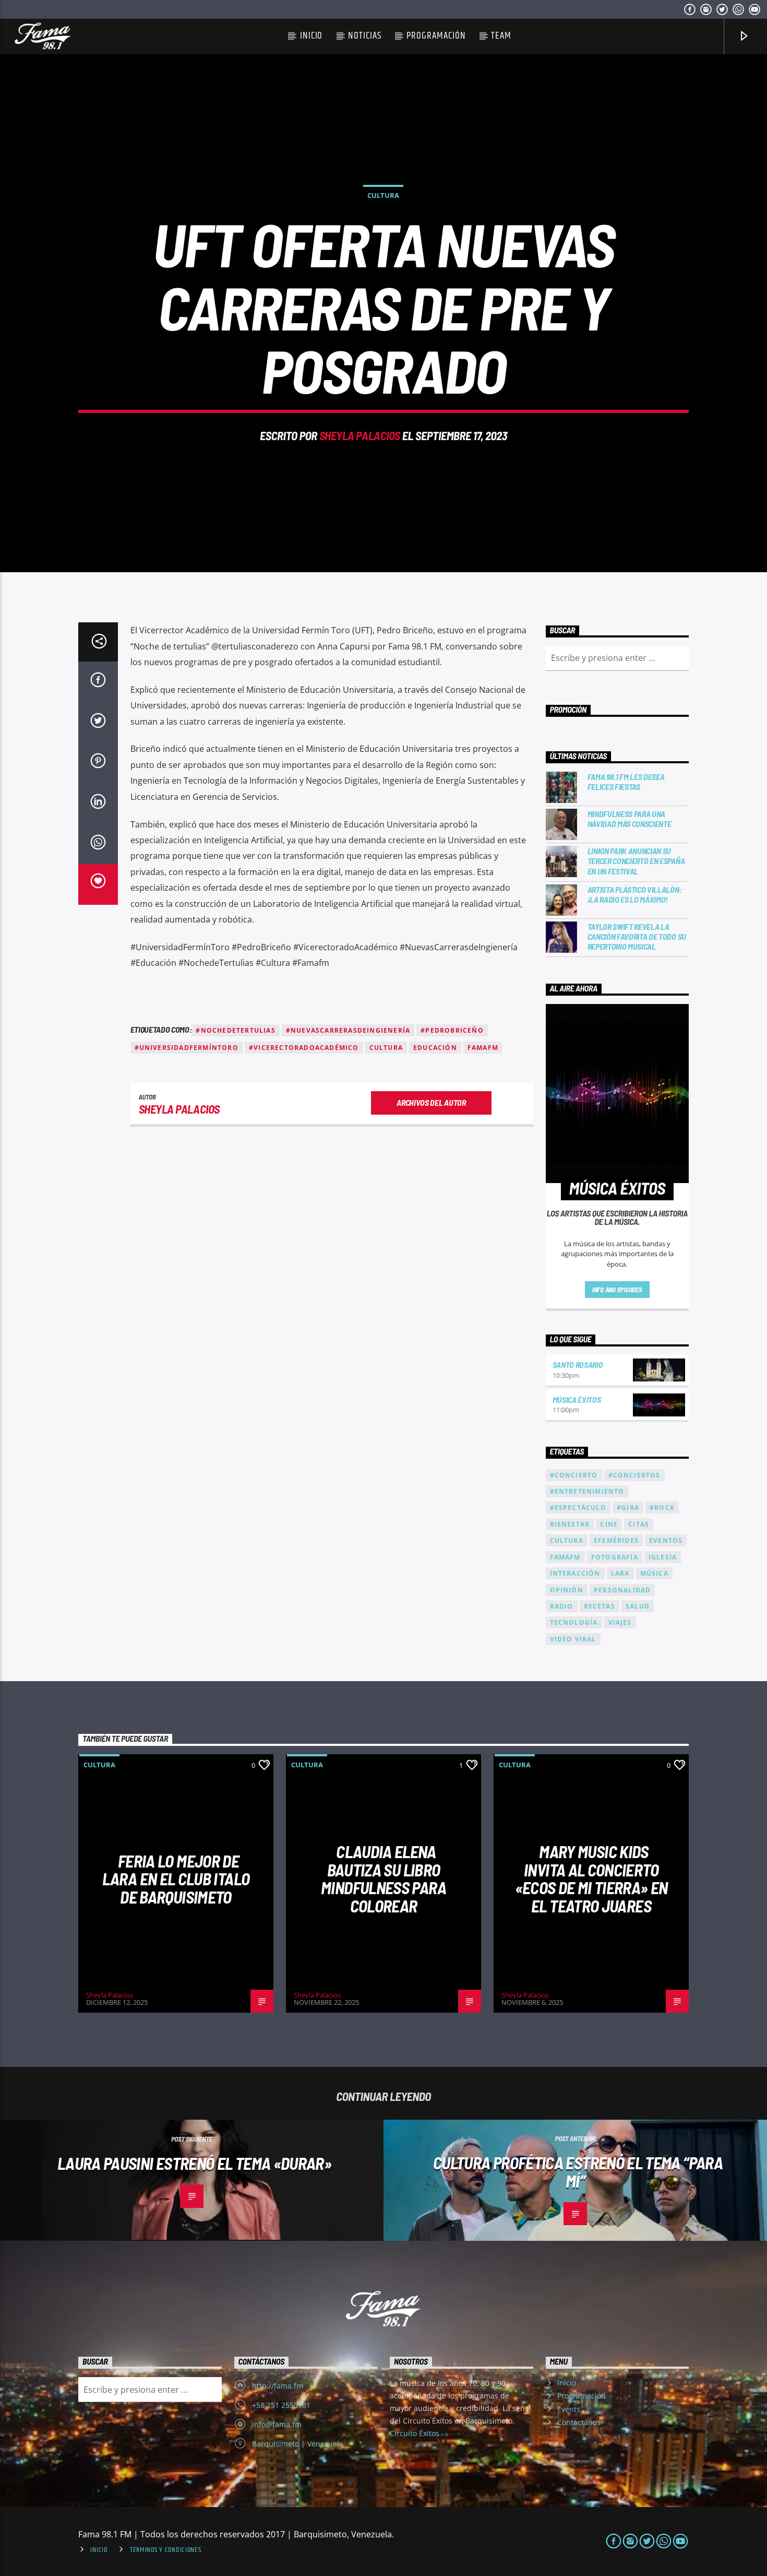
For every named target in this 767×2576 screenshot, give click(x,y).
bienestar (570, 1524)
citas (639, 1524)
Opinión (567, 1590)
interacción (575, 1573)
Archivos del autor (431, 1102)
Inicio (311, 36)
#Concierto (574, 1475)
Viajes (620, 1622)
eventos (666, 1540)
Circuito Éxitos (416, 2433)
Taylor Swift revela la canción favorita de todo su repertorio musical (637, 936)
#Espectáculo (578, 1508)
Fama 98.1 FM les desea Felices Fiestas (626, 782)
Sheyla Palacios (360, 435)
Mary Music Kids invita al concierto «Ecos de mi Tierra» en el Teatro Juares (591, 1878)
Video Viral (573, 1639)
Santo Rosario (578, 1364)
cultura (386, 1048)
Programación (436, 36)
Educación (435, 1048)
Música (654, 1573)
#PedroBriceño (452, 1030)
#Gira (628, 1508)
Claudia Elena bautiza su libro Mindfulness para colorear (383, 1878)
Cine (609, 1524)
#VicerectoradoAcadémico (304, 1048)
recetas (600, 1606)
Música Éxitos (577, 1399)
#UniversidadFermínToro (187, 1048)
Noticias (365, 36)
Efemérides (616, 1540)
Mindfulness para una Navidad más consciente (630, 819)
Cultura (383, 195)
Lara (620, 1573)
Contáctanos (579, 2422)
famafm (483, 1048)
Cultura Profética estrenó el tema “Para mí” (578, 2172)
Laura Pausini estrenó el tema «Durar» (194, 2163)
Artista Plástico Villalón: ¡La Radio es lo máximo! (635, 894)
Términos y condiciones (166, 2550)
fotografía (615, 1557)
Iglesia (663, 1557)
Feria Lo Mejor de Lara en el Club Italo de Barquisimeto (176, 1879)
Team (501, 36)
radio (562, 1606)
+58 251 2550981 (281, 2405)
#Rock (662, 1508)
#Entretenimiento (587, 1491)
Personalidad (622, 1590)
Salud (638, 1606)
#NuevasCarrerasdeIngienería (348, 1030)
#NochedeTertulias (235, 1030)
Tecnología (574, 1622)
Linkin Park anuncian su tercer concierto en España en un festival (636, 861)
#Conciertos (634, 1475)
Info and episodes (617, 1290)
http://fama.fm (278, 2386)
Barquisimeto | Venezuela (298, 2444)
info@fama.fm (277, 2424)
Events (569, 2409)
